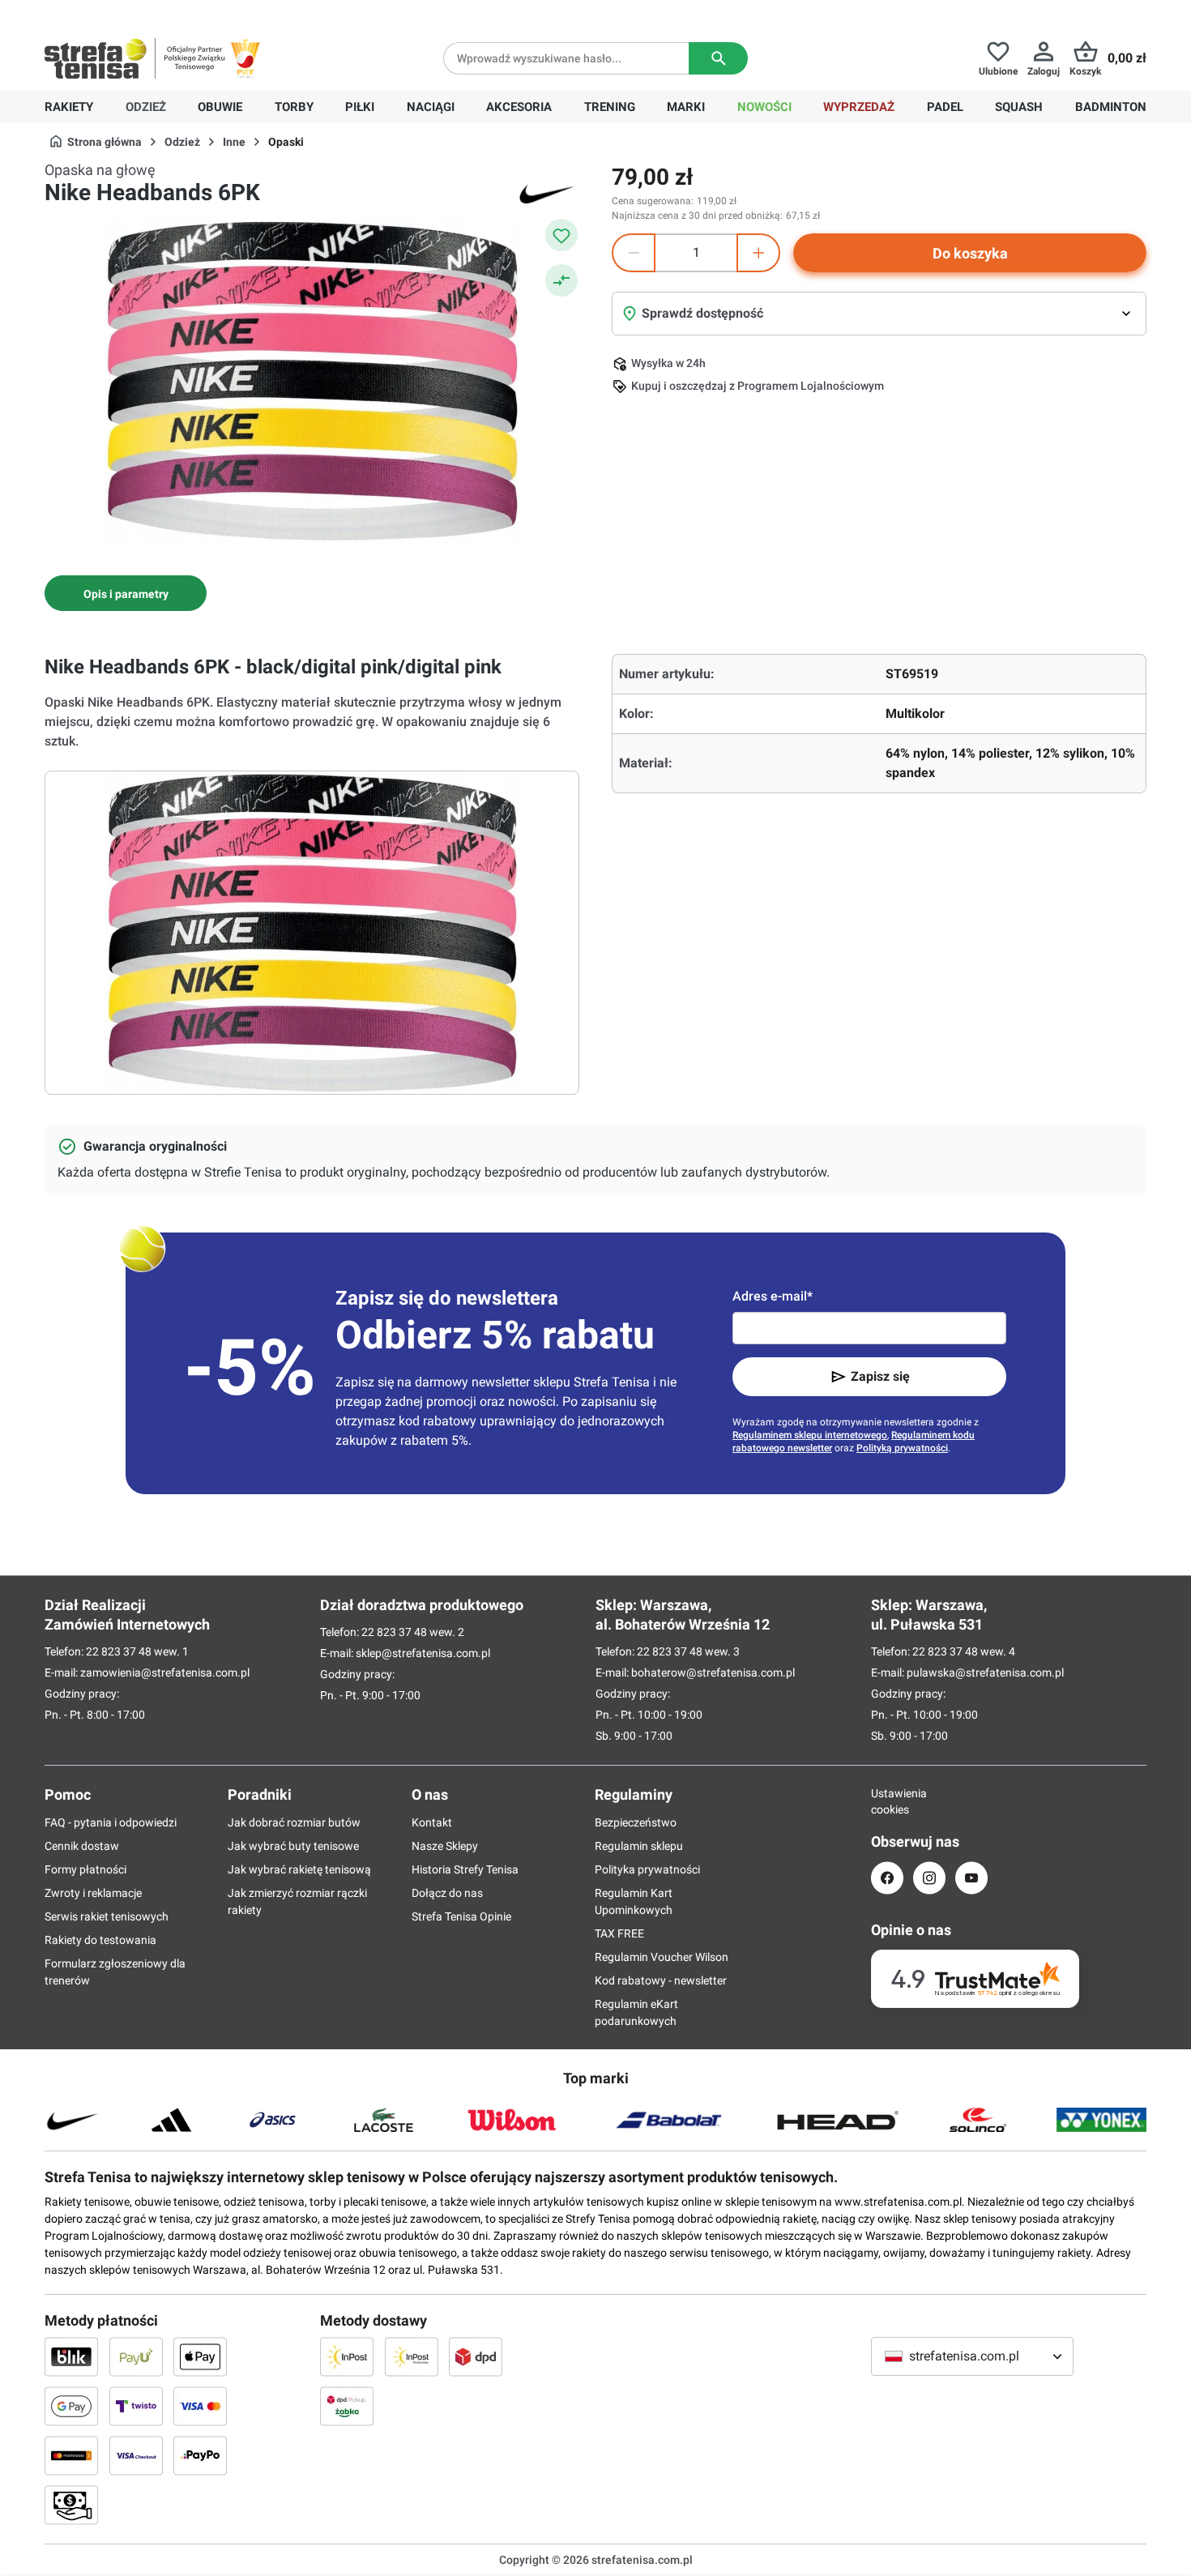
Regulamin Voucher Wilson (662, 1957)
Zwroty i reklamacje (93, 1893)
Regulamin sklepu (639, 1846)
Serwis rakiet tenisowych (107, 1916)
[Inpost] (347, 2356)
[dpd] (476, 2356)
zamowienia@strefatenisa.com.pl (165, 1672)
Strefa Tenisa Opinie (461, 1916)
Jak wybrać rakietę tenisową (299, 1869)
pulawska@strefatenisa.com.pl (985, 1672)
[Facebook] (887, 1878)
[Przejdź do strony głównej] (96, 58)
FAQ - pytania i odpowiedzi (111, 1822)
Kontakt (432, 1822)
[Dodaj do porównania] (561, 280)
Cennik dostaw (82, 1846)
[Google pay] (71, 2406)
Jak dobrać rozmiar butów (294, 1822)
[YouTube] (971, 1878)
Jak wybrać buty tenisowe (293, 1846)
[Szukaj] (718, 58)
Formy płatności (85, 1869)
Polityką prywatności (902, 1448)
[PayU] (136, 2356)
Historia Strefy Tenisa (465, 1869)
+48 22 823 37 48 (162, 13)
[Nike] (547, 193)
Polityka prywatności (647, 1869)
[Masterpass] (71, 2455)
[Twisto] (136, 2406)
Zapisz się (880, 1376)
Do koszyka (970, 253)
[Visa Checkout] (136, 2455)
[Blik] (71, 2356)
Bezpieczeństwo (636, 1822)
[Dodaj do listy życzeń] (561, 235)
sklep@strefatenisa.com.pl (423, 1653)
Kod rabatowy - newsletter (661, 1980)
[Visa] (200, 2406)
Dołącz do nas (447, 1893)
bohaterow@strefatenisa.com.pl (713, 1672)
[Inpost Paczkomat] (412, 2356)
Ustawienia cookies (887, 1801)
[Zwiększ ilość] (758, 253)
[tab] (126, 593)
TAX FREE (619, 1933)
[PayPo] (200, 2455)
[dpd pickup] (347, 2406)
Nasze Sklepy (445, 1846)
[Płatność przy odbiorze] (71, 2505)
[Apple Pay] (200, 2356)
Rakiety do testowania (100, 1940)
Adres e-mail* (773, 1296)
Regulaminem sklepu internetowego (810, 1435)
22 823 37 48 (119, 1651)
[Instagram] (929, 1878)
